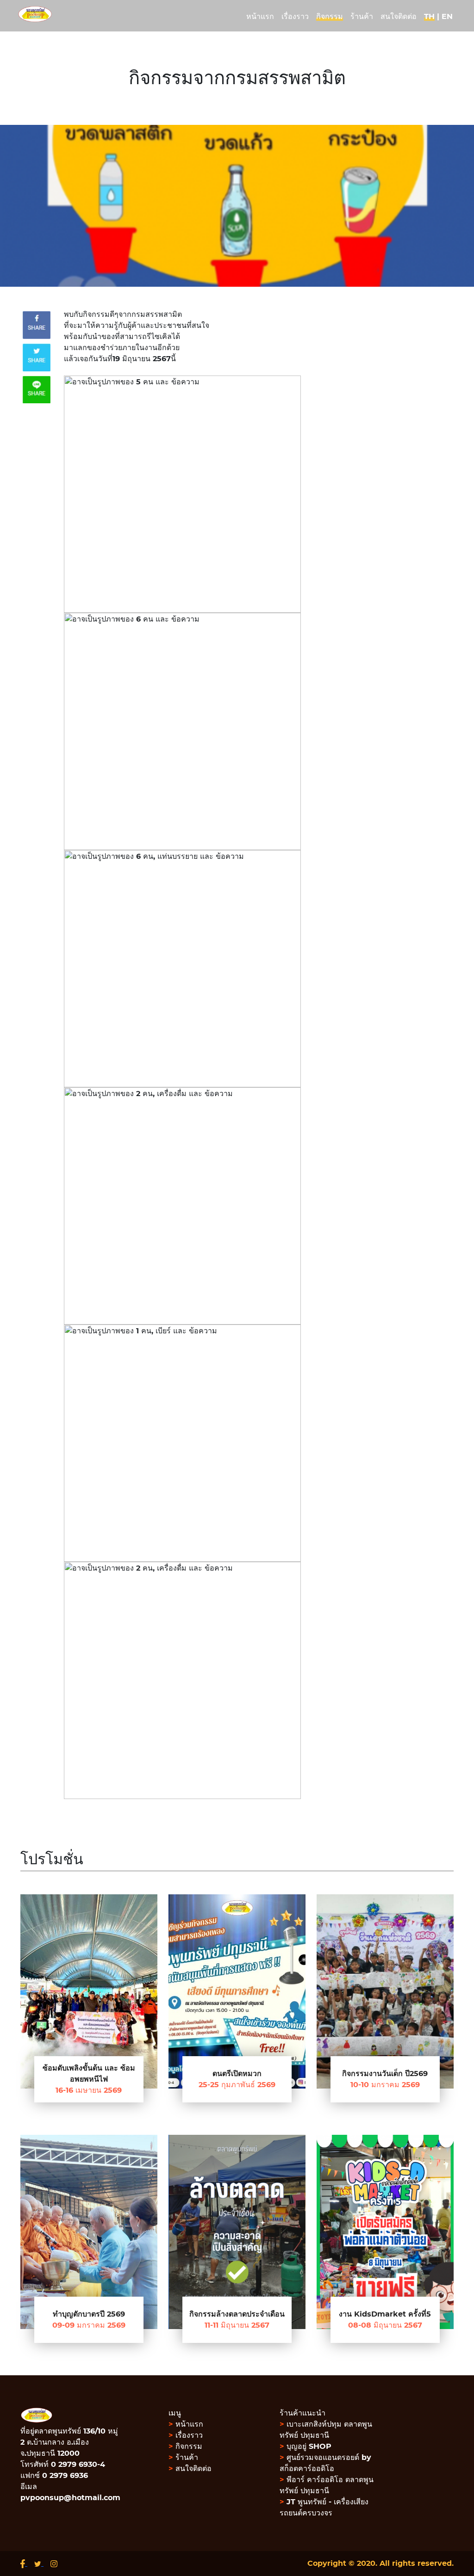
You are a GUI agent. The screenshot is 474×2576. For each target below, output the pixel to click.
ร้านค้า (183, 2458)
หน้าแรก (186, 2424)
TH (429, 17)
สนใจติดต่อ (190, 2469)
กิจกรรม (185, 2447)
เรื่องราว (186, 2435)
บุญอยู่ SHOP (306, 2447)
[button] (259, 1087)
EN (447, 17)
